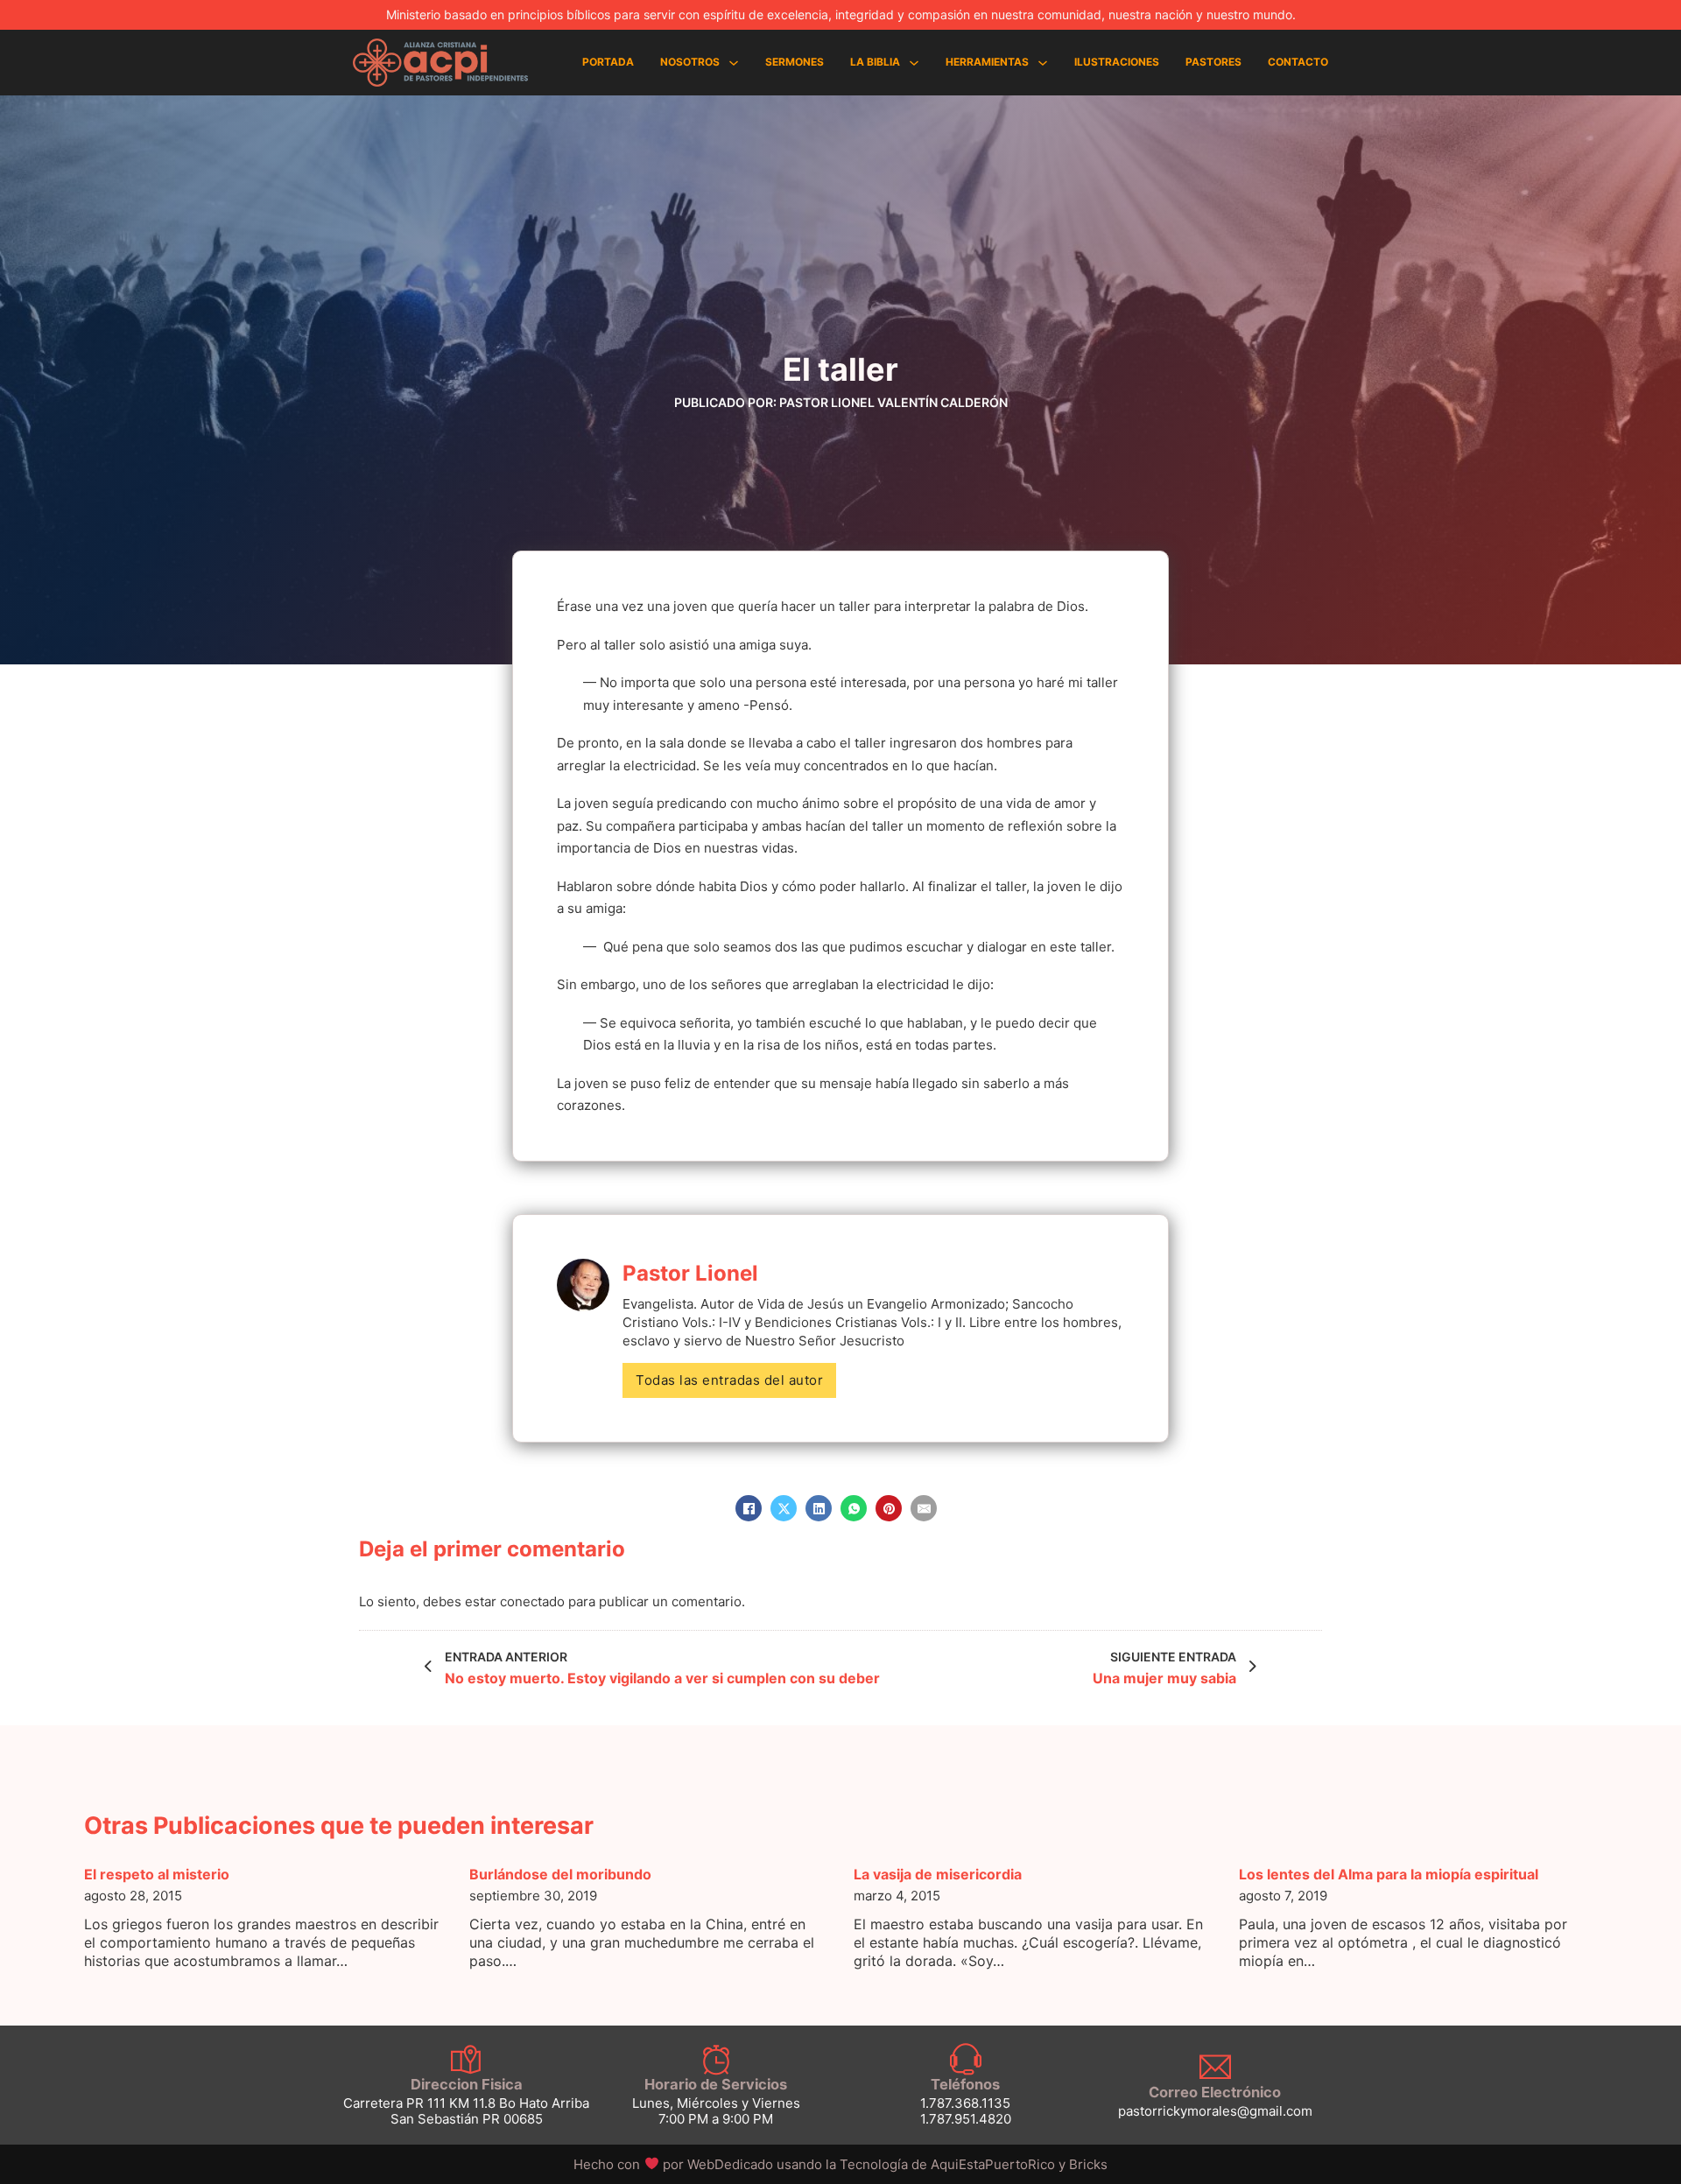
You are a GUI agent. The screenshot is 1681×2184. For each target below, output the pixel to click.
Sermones (795, 62)
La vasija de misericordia (938, 1874)
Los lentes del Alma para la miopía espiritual (1389, 1874)
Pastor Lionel (690, 1273)
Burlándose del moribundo (560, 1874)
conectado (532, 1601)
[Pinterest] (889, 1508)
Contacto (1298, 62)
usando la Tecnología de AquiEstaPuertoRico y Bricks (942, 2164)
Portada (608, 62)
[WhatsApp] (854, 1508)
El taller (840, 369)
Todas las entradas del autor (729, 1380)
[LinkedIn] (819, 1508)
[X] (784, 1508)
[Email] (924, 1508)
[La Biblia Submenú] (914, 63)
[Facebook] (749, 1508)
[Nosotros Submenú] (734, 63)
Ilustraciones (1117, 62)
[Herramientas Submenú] (1043, 63)
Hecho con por (675, 2164)
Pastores (1213, 62)
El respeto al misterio (157, 1874)
